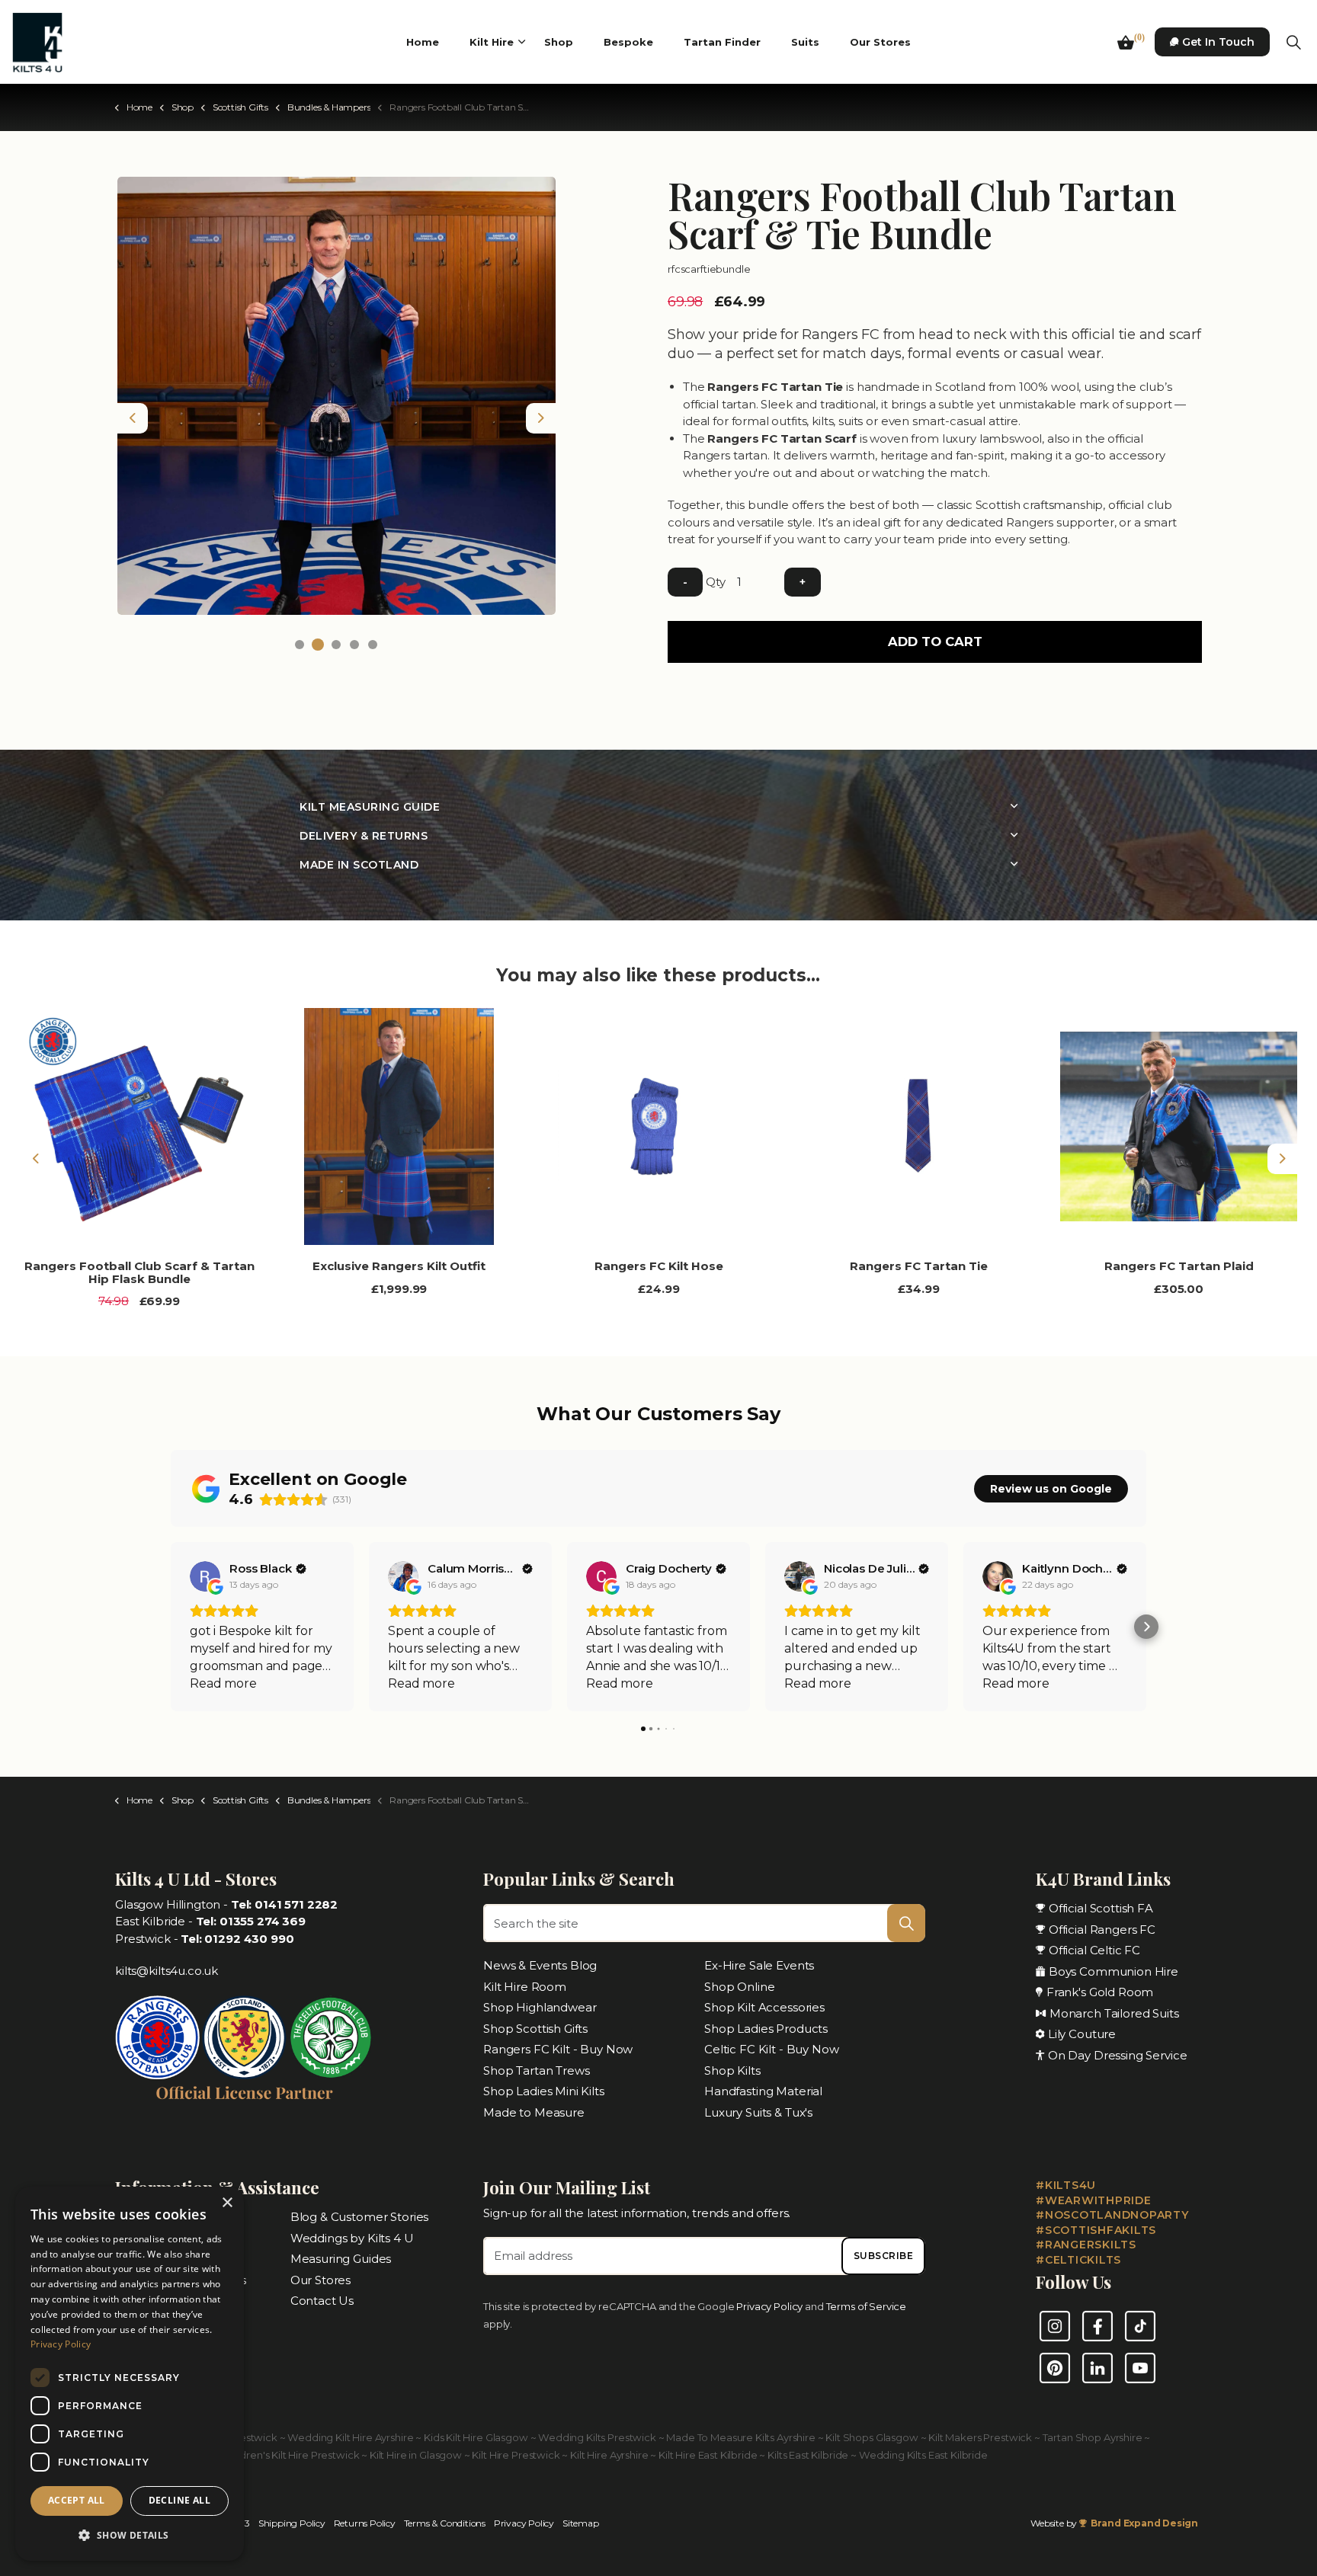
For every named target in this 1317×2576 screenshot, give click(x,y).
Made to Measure (534, 2112)
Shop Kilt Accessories (764, 2007)
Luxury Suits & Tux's (758, 2112)
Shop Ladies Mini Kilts (544, 2091)
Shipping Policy (292, 2523)
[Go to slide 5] (373, 645)
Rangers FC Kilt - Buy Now (558, 2049)
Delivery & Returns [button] (364, 836)
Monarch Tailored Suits (1114, 2013)
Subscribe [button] (884, 2256)
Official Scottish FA (1101, 1908)
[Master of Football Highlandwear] (244, 2051)
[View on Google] (205, 1576)
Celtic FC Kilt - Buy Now (771, 2049)
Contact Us (322, 2301)
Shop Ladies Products (766, 2029)
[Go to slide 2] (318, 645)
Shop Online (739, 1987)
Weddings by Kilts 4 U (352, 2237)
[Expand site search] (1293, 42)
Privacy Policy (770, 2306)
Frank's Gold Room (1100, 1992)
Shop (559, 42)
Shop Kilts (732, 2070)
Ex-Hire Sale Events (759, 1965)
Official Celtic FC (1094, 1950)
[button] (336, 396)
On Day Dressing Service (1118, 2055)
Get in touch (1218, 42)
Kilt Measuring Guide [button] (370, 807)
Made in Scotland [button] (359, 865)
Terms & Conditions (445, 2523)
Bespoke (628, 42)
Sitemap (581, 2523)
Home (423, 42)
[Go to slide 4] (354, 645)
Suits (805, 42)
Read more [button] (223, 1683)
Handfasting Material (763, 2091)
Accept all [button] (77, 2500)
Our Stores (880, 42)
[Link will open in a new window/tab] (1055, 2326)
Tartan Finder (722, 42)
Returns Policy (365, 2523)
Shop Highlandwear (540, 2007)
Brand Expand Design (1144, 2523)
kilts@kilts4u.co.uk (167, 1971)
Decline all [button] (179, 2500)
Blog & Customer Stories (360, 2217)
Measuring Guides (341, 2259)
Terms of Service (867, 2306)
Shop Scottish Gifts (535, 2029)
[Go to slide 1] (300, 645)
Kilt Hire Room (525, 1987)
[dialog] (130, 2374)
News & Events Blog (540, 1965)
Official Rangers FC (1102, 1930)
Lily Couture (1082, 2034)
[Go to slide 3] (336, 645)
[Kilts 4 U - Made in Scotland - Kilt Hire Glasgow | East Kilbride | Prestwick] (37, 42)
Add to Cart (935, 642)
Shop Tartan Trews (536, 2070)
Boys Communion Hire (1114, 1971)
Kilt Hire (492, 42)
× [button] (227, 2203)
